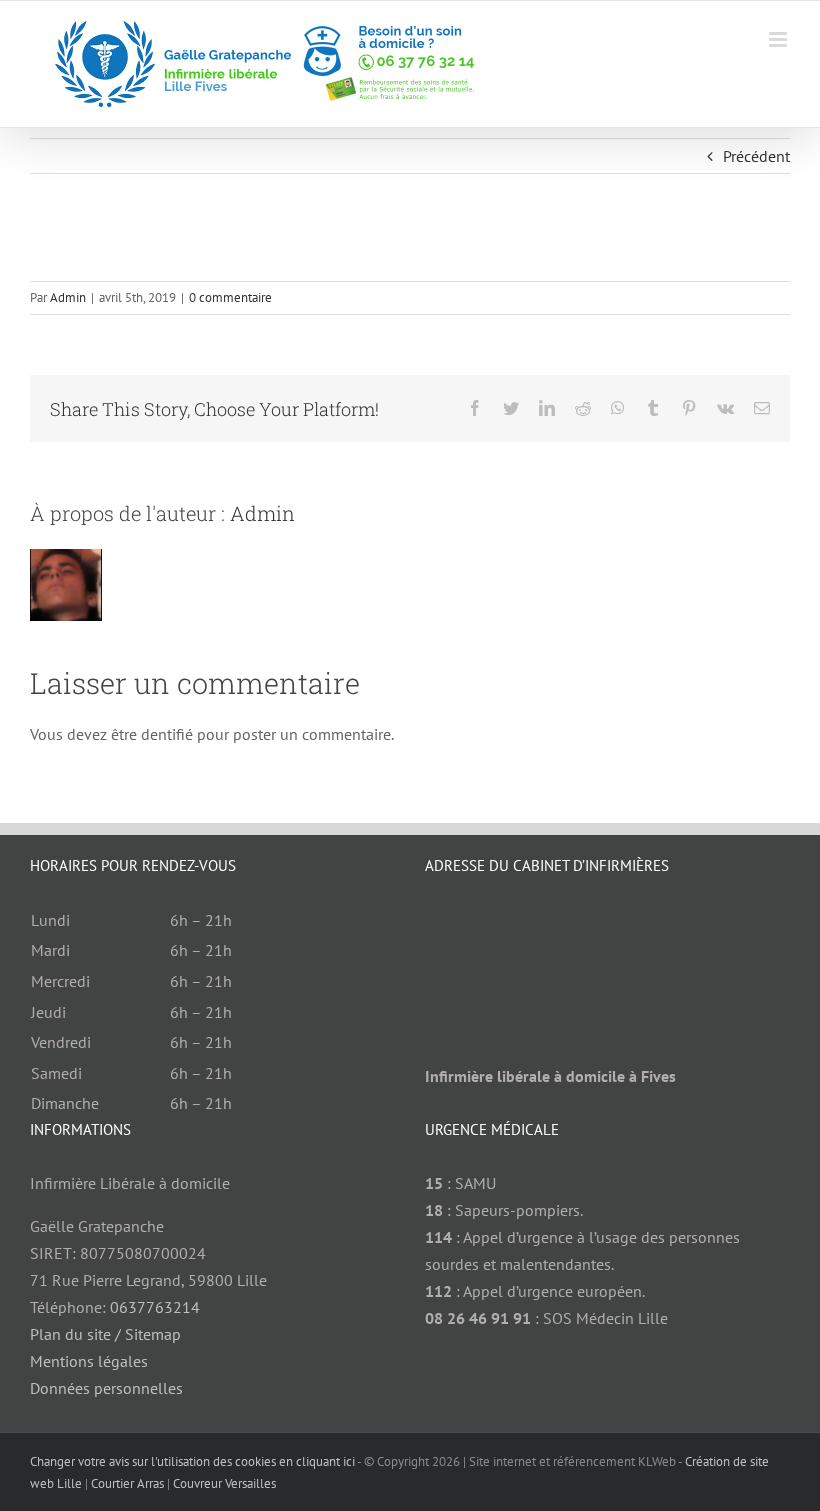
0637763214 (155, 1307)
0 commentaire (230, 297)
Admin (68, 297)
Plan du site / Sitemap (105, 1334)
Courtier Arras (127, 1483)
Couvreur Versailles (224, 1483)
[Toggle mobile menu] (779, 39)
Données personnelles (106, 1388)
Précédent (756, 156)
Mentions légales (89, 1361)
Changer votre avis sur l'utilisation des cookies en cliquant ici (192, 1461)
